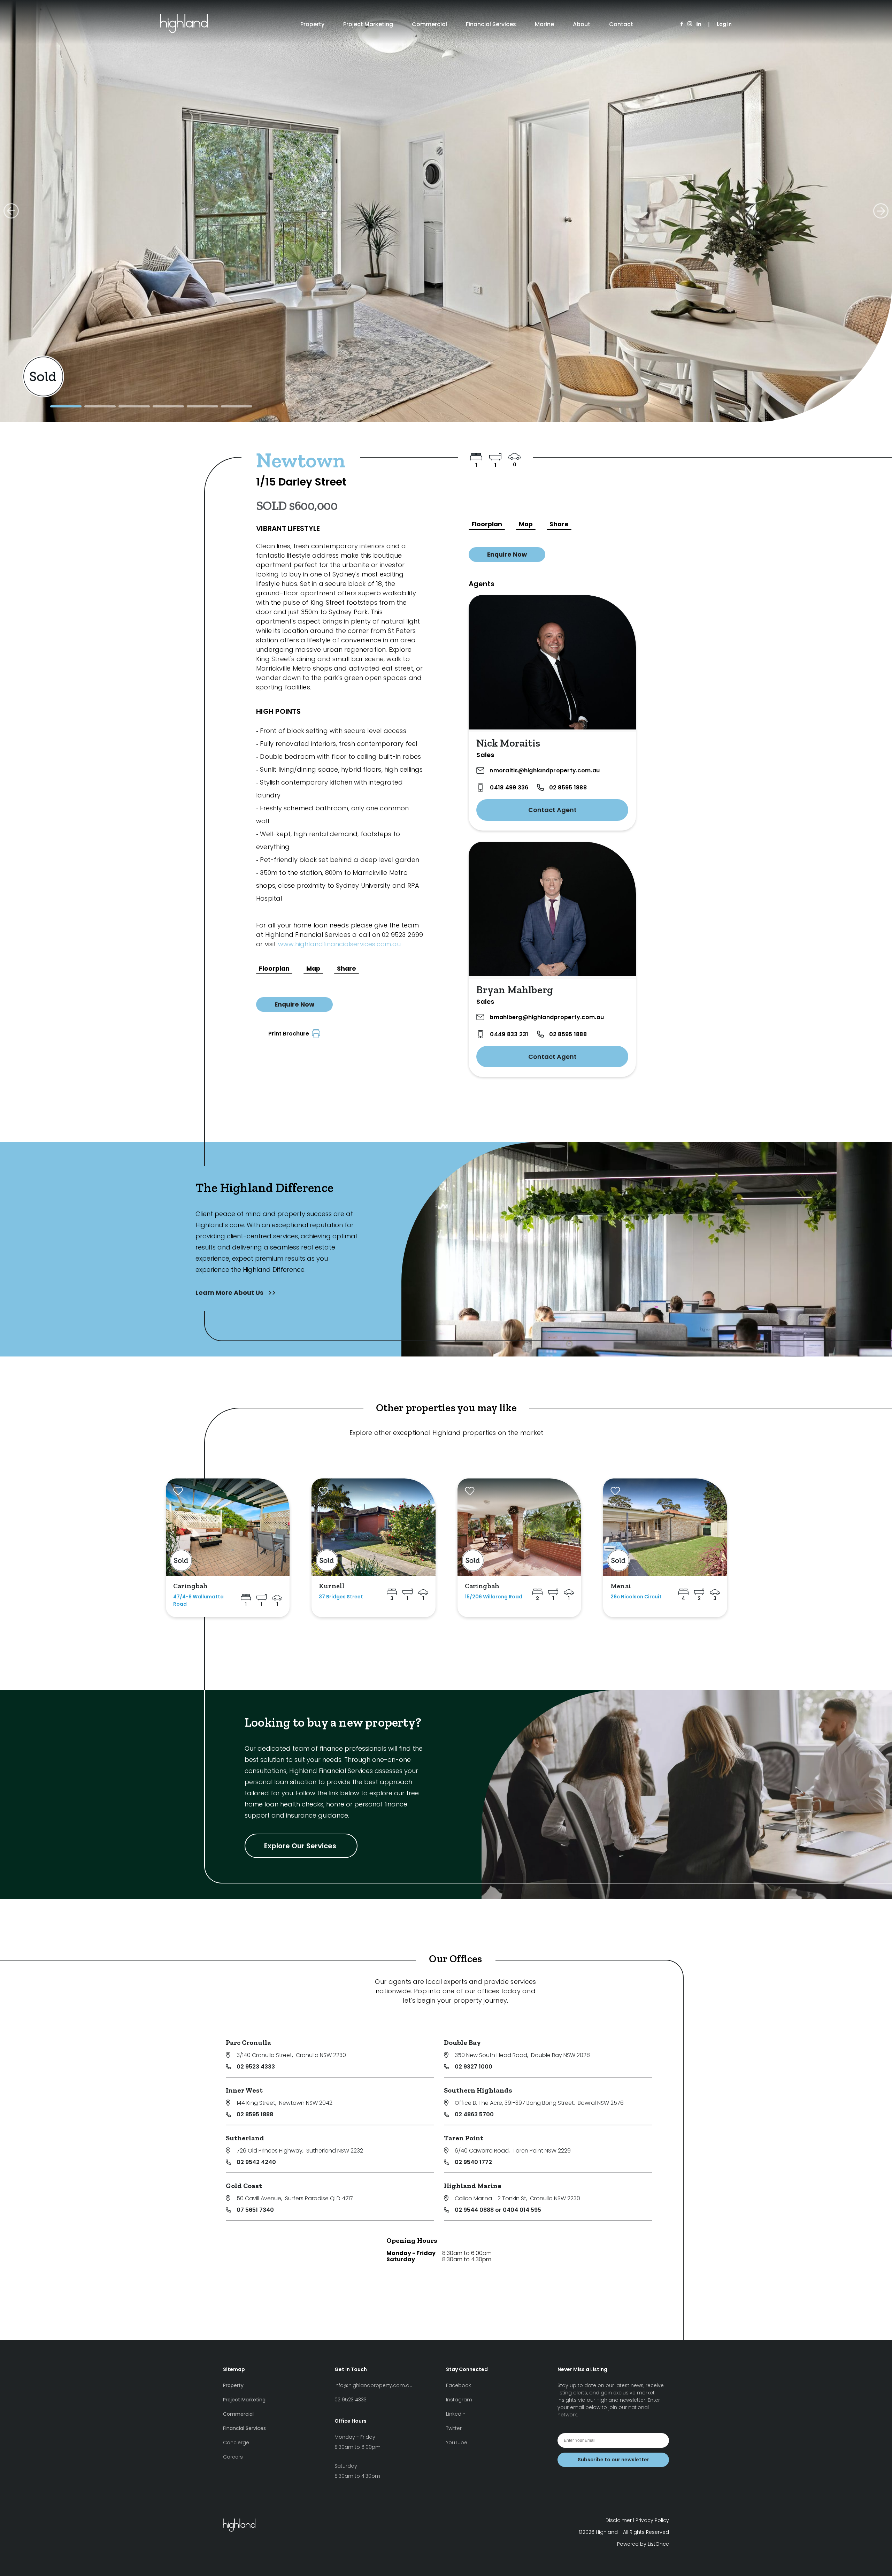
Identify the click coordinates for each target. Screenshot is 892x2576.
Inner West (244, 2090)
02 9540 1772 (473, 2162)
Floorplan (274, 969)
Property (312, 24)
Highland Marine (473, 2186)
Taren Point (464, 2138)
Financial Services (491, 24)
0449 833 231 (509, 1034)
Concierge (236, 2443)
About (582, 24)
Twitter (454, 2428)
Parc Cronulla (248, 2042)
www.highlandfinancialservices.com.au (339, 944)
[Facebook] (682, 24)
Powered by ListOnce (643, 2544)
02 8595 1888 (568, 788)
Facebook (459, 2385)
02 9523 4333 (256, 2067)
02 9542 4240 (256, 2162)
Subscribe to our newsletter (613, 2460)
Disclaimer (619, 2520)
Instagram (459, 2400)
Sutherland (245, 2138)
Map (313, 969)
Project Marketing (368, 24)
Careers (233, 2457)
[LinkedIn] (699, 24)
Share (347, 969)
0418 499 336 (509, 788)
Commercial (429, 24)
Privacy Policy (652, 2520)
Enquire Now (294, 1004)
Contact (621, 24)
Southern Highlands (478, 2090)
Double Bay (462, 2042)
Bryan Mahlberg (515, 990)
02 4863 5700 (474, 2114)
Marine (544, 24)
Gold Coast (244, 2186)
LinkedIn (456, 2414)
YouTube (457, 2443)
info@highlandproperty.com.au (374, 2385)
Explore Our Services (301, 1846)
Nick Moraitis (508, 743)
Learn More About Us (230, 1293)
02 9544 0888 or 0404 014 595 (498, 2210)
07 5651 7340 (255, 2210)
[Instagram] (690, 24)
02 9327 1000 (474, 2067)
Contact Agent (552, 810)
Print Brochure (290, 1034)
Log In (724, 24)
